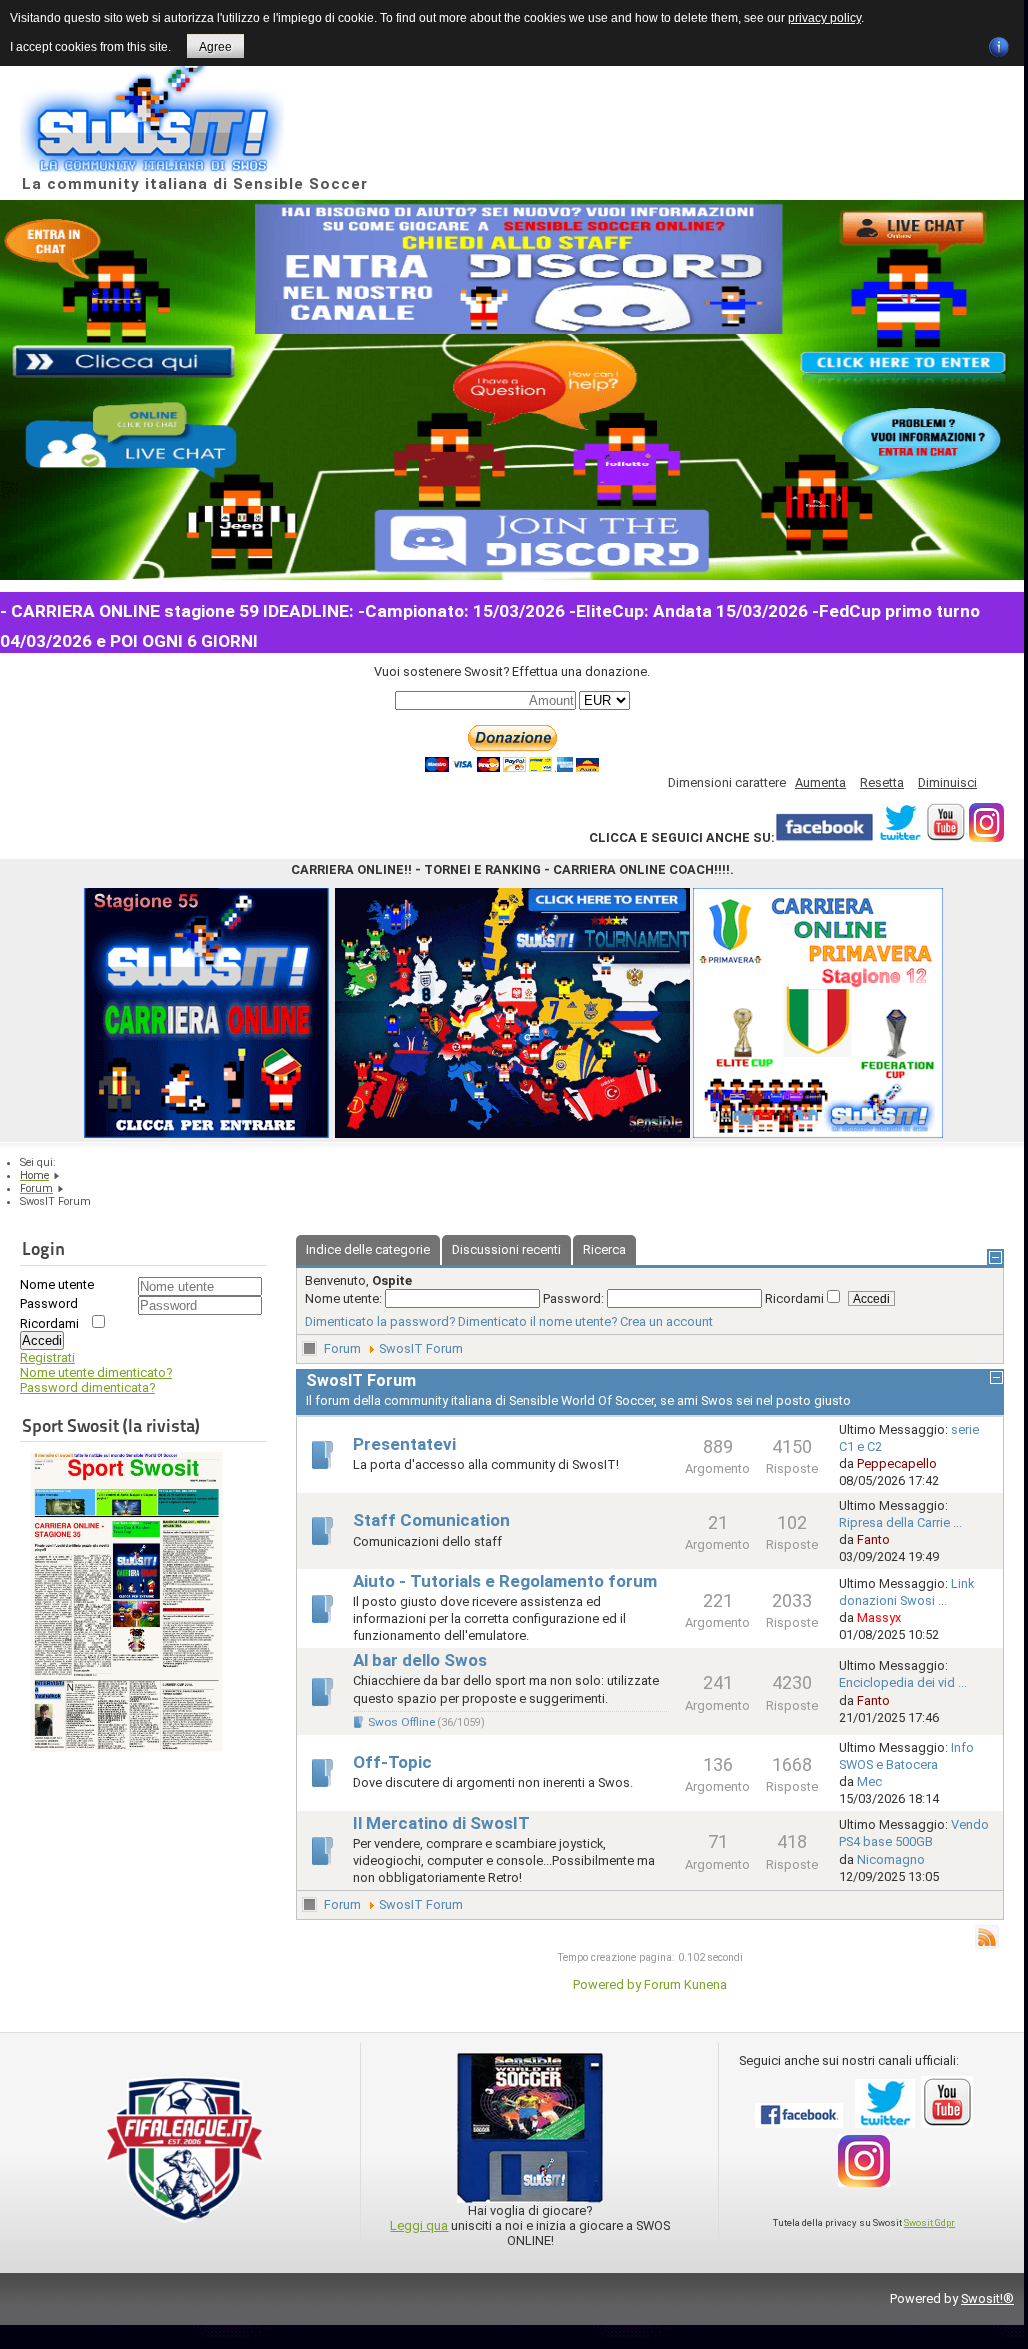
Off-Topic (392, 1762)
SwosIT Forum (421, 1348)
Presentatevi (404, 1444)
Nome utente (57, 1284)
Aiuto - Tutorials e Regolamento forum (505, 1581)
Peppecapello (897, 1463)
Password (49, 1303)
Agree (215, 47)
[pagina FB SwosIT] (824, 837)
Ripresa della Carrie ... (900, 1522)
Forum (342, 1348)
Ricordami (49, 1323)
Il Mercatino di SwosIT (441, 1823)
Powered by (607, 1984)
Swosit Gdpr (929, 2222)
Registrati (47, 1357)
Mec (869, 1781)
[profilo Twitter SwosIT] (900, 837)
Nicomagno (891, 1859)
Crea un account (666, 1321)
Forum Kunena (685, 1984)
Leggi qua (419, 2225)
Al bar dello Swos (420, 1660)
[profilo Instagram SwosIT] (986, 837)
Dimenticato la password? (380, 1321)
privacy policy (824, 18)
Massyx (879, 1617)
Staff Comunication (431, 1520)
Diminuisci (947, 782)
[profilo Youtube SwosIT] (945, 837)
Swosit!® (987, 2298)
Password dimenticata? (87, 1387)
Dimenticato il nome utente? (537, 1321)
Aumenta (820, 782)
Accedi (42, 1340)
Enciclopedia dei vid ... (903, 1682)
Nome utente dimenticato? (96, 1372)
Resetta (882, 782)
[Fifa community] (185, 2228)
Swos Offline (401, 1722)
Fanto (873, 1539)
